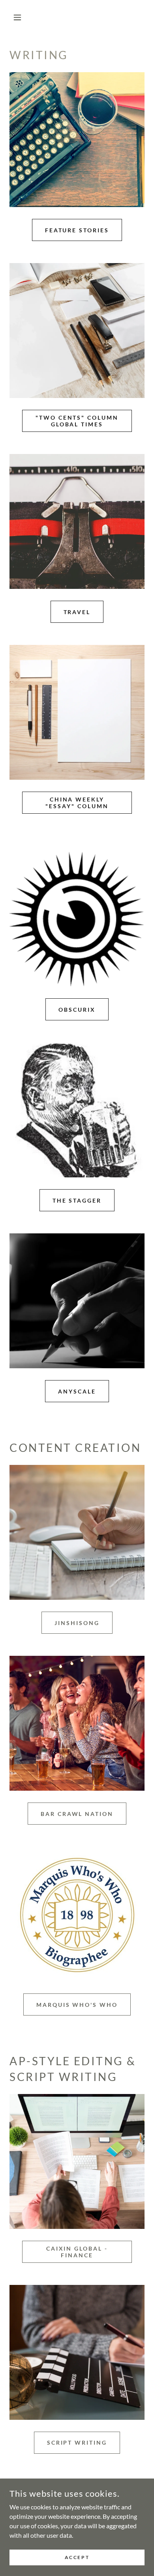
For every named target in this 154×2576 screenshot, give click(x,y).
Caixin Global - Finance (77, 2252)
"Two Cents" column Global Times (77, 421)
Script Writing (77, 2442)
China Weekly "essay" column (77, 803)
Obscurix (77, 1010)
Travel (77, 612)
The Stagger (77, 1200)
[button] (20, 17)
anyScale (77, 1391)
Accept (77, 2557)
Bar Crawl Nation (77, 1814)
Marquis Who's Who (77, 2005)
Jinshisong (77, 1623)
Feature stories (77, 230)
